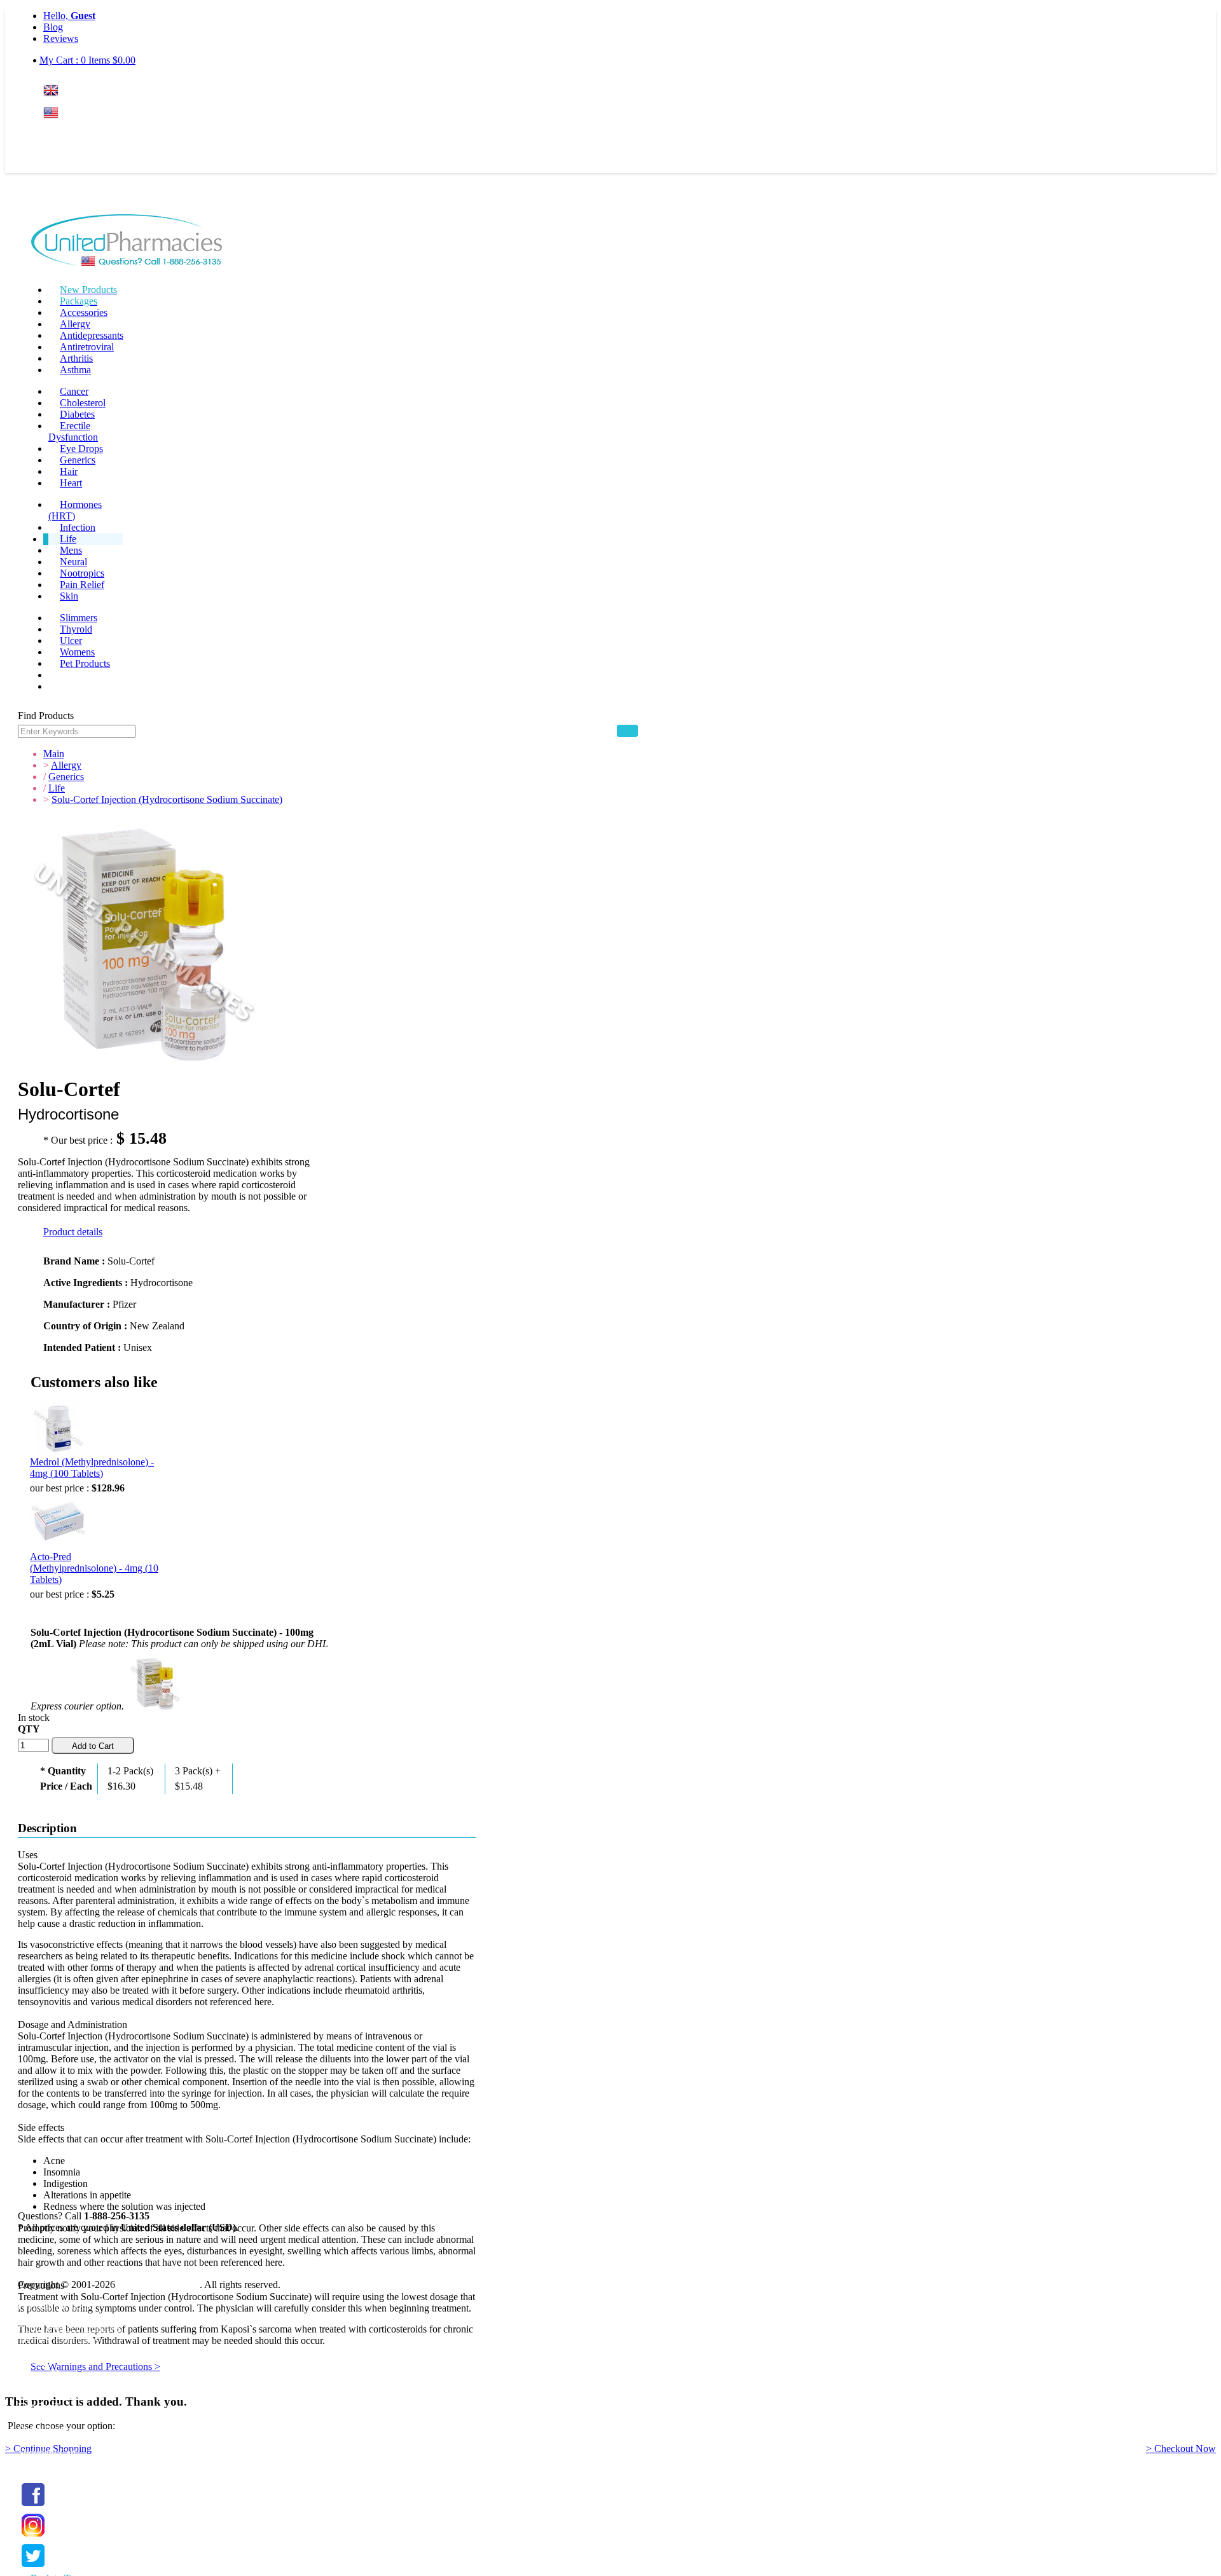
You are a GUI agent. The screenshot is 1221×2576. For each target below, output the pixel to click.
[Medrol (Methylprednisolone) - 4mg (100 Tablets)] (59, 1428)
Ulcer (71, 641)
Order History (46, 2429)
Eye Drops (81, 449)
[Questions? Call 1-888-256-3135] (127, 242)
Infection (78, 527)
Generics (78, 460)
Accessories (84, 312)
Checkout (37, 2464)
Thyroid (76, 629)
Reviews (61, 38)
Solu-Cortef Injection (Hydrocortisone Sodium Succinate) (167, 799)
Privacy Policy (47, 2351)
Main (54, 754)
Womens (77, 652)
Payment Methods (54, 2305)
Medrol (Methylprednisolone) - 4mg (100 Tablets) (92, 1468)
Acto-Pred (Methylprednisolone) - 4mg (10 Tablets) (94, 1568)
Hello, (69, 16)
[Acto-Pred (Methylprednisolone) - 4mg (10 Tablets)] (59, 1523)
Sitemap (34, 2363)
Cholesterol (83, 403)
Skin (69, 596)
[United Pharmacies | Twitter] (33, 2567)
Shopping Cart (47, 2452)
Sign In (67, 138)
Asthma (75, 370)
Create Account (74, 162)
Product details (73, 1232)
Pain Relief (82, 585)
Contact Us (40, 2374)
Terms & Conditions (59, 2340)
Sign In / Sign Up (53, 2395)
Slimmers (79, 618)
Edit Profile (41, 2407)
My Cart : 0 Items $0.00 (87, 60)
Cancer (74, 391)
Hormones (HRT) (75, 510)
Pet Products (85, 663)
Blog (53, 27)
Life (68, 539)
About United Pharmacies (70, 2328)
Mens (71, 550)
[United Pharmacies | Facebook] (33, 2506)
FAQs (30, 2317)
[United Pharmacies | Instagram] (33, 2537)
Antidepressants (92, 335)
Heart (71, 483)
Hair (69, 471)
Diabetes (77, 414)
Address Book (47, 2418)
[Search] (627, 731)
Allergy (75, 324)
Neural (73, 562)
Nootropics (82, 573)
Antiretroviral (87, 347)
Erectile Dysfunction (73, 431)
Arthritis (76, 358)
